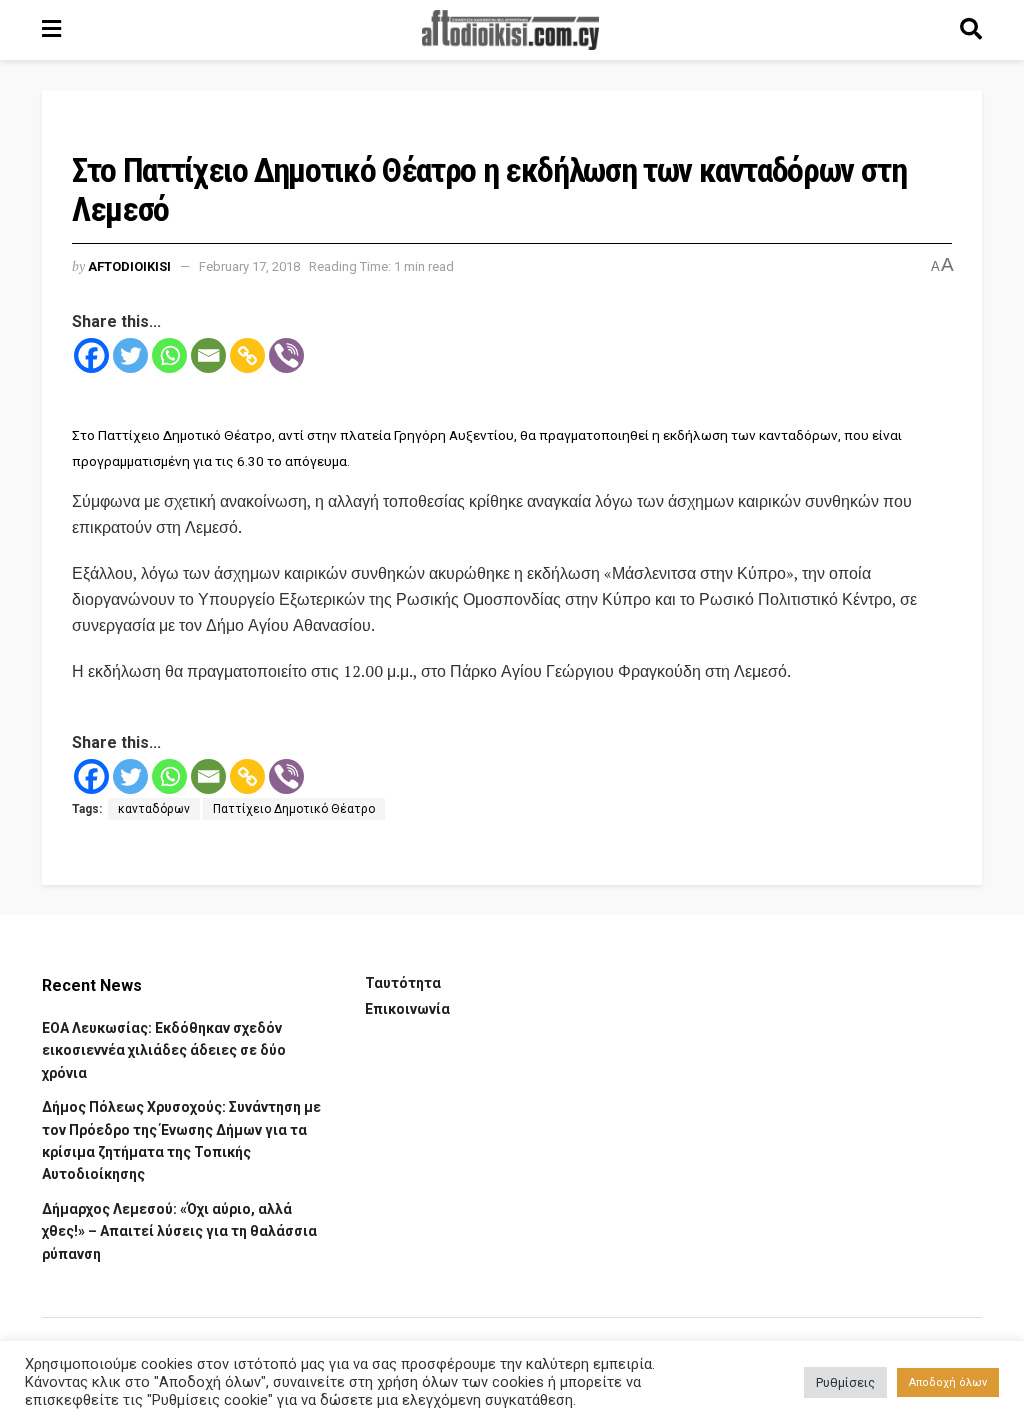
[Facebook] (91, 355)
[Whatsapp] (169, 355)
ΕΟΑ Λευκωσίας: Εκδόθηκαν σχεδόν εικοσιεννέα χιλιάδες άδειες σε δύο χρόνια (164, 1050)
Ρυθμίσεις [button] (845, 1382)
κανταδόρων (154, 809)
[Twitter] (130, 355)
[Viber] (286, 355)
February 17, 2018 (249, 266)
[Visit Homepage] (511, 30)
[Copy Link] (247, 355)
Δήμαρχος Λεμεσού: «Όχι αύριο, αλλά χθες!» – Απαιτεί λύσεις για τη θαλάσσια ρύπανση (179, 1231)
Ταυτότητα (403, 983)
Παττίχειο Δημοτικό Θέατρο (294, 809)
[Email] (208, 355)
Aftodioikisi (129, 266)
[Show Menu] (51, 30)
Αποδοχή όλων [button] (948, 1382)
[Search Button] (971, 30)
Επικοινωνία (407, 1009)
